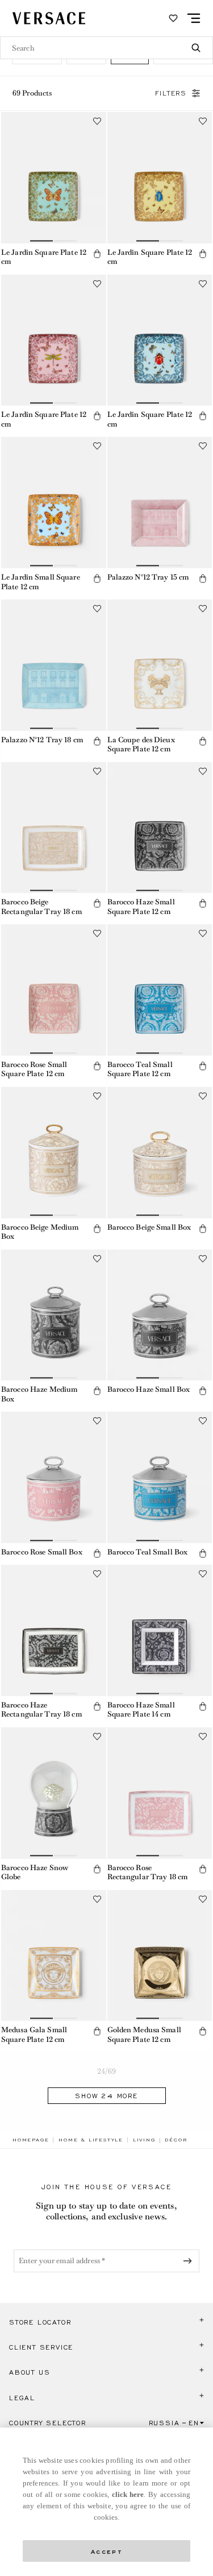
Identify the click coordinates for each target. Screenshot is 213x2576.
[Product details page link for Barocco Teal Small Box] (160, 1477)
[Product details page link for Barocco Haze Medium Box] (54, 1315)
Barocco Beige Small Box (149, 1227)
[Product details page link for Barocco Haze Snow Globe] (54, 1793)
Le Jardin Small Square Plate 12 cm (41, 582)
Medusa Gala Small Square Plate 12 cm (34, 2035)
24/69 (107, 2071)
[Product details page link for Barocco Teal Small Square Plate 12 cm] (160, 990)
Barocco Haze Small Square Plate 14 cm (141, 1710)
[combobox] (106, 48)
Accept (107, 2551)
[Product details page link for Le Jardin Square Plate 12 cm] (54, 178)
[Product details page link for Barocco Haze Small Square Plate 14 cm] (160, 1630)
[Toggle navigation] (194, 18)
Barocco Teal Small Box (148, 1552)
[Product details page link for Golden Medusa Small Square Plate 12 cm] (160, 1956)
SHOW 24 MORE (106, 2096)
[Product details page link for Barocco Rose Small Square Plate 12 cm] (54, 990)
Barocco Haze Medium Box (39, 1394)
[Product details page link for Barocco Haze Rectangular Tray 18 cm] (54, 1630)
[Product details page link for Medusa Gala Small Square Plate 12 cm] (54, 1956)
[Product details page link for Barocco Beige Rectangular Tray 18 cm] (54, 828)
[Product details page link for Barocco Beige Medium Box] (54, 1153)
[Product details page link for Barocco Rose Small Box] (54, 1477)
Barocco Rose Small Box (42, 1552)
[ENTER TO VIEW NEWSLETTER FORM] (190, 2261)
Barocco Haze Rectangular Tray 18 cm (41, 1710)
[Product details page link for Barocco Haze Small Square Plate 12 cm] (160, 828)
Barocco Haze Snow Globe (35, 1872)
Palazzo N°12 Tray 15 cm (148, 577)
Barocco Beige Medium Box (40, 1232)
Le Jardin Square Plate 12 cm (44, 257)
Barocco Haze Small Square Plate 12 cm (141, 907)
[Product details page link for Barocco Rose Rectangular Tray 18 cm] (160, 1793)
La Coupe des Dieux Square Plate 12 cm (141, 745)
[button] (97, 254)
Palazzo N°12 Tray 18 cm (42, 740)
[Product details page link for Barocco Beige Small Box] (160, 1153)
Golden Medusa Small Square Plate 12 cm (144, 2035)
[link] (31, 2140)
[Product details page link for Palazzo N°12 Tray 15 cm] (160, 503)
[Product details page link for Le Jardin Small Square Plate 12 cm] (54, 503)
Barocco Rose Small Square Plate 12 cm (34, 1069)
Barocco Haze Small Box (149, 1389)
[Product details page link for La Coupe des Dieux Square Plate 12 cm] (160, 665)
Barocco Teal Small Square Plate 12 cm (140, 1069)
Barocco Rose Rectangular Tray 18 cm (148, 1872)
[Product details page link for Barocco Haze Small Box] (160, 1315)
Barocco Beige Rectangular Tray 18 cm (41, 907)
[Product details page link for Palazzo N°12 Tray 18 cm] (54, 665)
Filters (171, 93)
